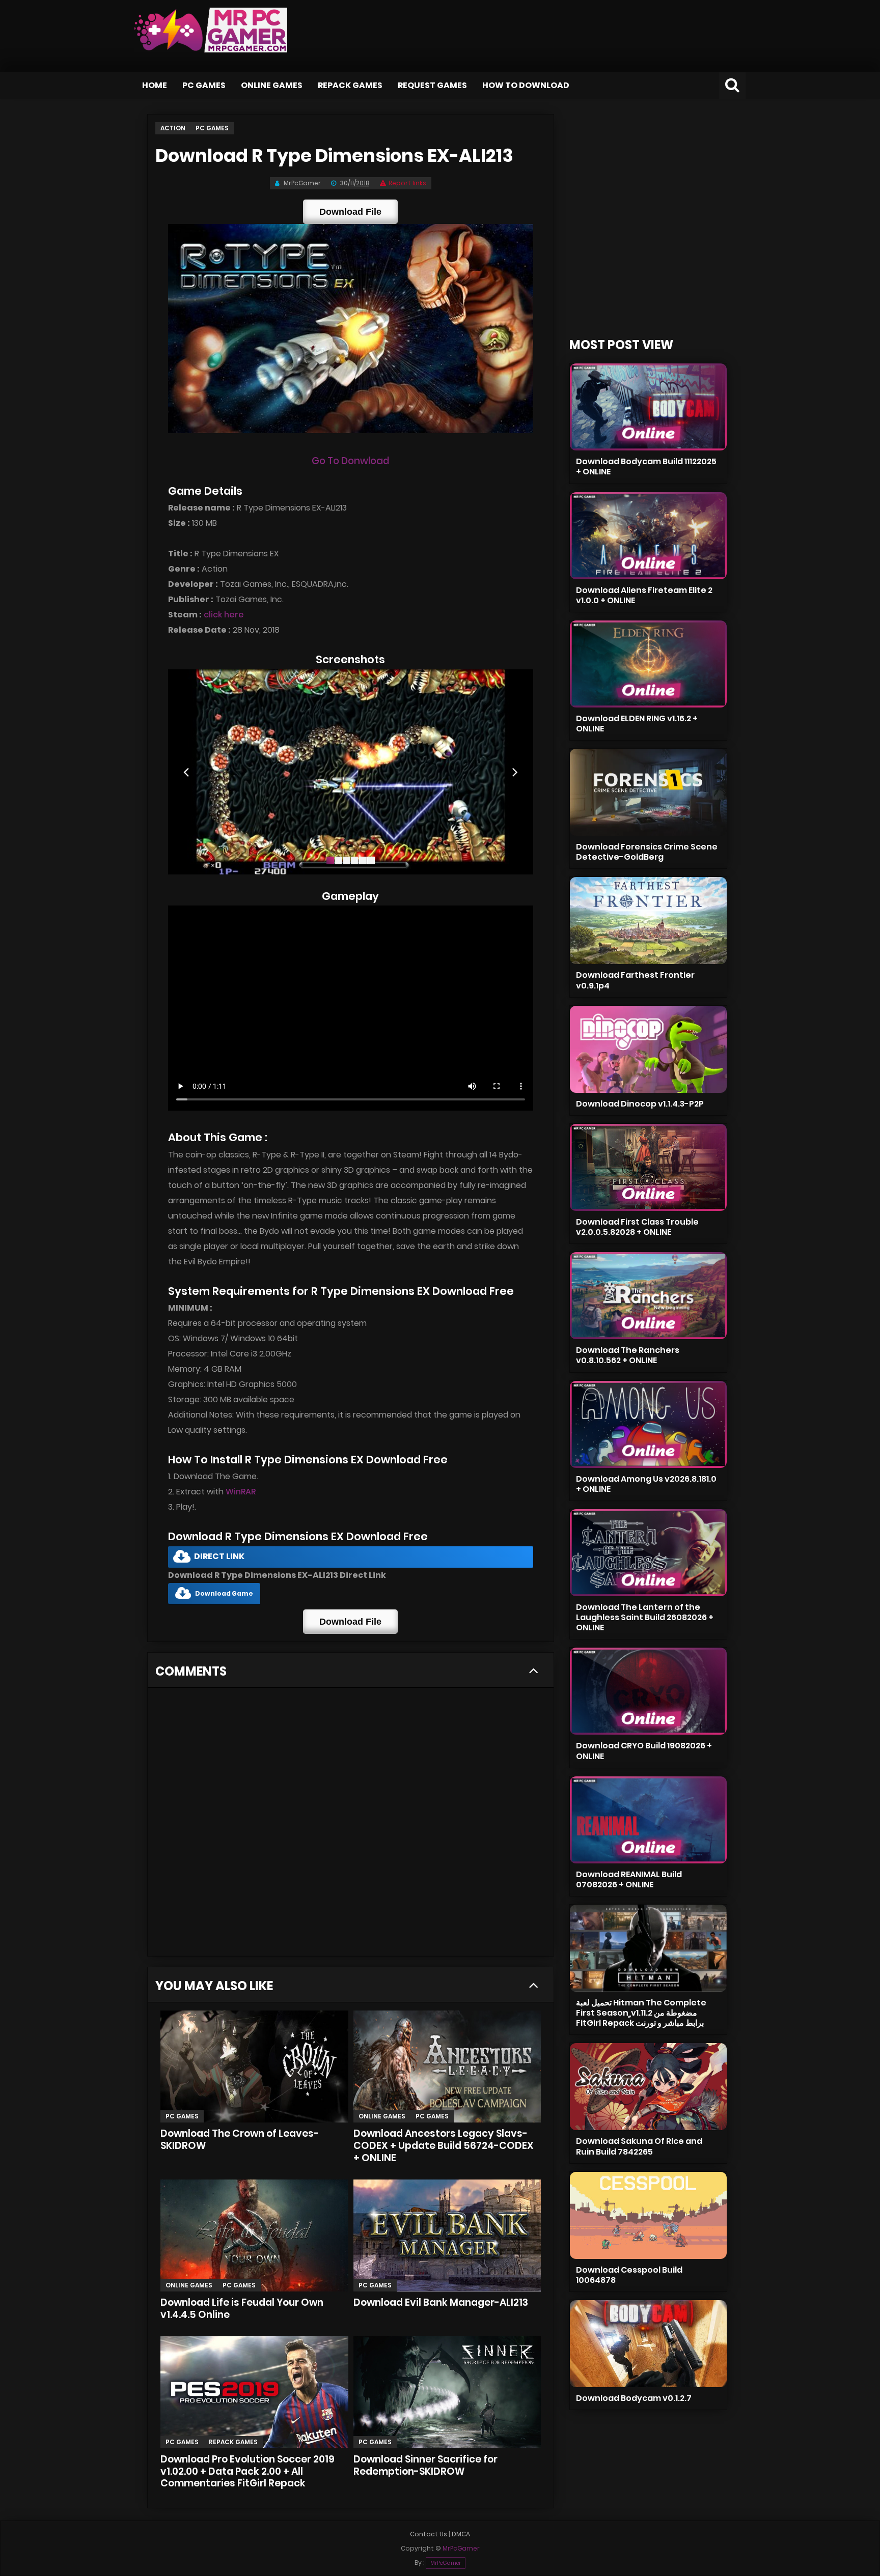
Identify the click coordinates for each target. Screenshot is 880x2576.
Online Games (272, 85)
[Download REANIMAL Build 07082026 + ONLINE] (648, 1820)
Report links (407, 183)
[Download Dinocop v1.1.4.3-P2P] (648, 1049)
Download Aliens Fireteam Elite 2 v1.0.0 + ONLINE (644, 595)
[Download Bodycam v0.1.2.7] (648, 2344)
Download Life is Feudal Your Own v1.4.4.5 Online (242, 2309)
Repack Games (350, 85)
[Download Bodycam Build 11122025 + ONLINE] (648, 407)
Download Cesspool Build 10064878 (629, 2275)
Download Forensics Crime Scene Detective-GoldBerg (647, 852)
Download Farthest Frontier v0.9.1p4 (635, 980)
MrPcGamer (446, 2563)
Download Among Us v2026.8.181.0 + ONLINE (646, 1484)
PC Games (204, 85)
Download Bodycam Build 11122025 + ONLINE (646, 466)
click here (224, 615)
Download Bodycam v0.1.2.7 (634, 2398)
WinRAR (241, 1492)
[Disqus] (351, 1825)
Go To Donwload (350, 461)
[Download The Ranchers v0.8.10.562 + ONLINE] (648, 1296)
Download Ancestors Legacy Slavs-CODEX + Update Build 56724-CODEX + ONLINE (444, 2146)
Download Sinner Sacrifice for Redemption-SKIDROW (425, 2465)
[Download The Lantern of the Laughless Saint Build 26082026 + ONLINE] (648, 1553)
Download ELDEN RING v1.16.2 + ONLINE (637, 724)
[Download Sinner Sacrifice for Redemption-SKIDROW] (447, 2392)
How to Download (526, 85)
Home (155, 85)
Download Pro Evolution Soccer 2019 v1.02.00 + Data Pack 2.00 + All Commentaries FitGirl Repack (248, 2471)
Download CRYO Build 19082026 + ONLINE (644, 1751)
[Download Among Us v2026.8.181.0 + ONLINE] (648, 1424)
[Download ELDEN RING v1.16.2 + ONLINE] (648, 664)
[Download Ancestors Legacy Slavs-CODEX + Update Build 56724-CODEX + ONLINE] (447, 2067)
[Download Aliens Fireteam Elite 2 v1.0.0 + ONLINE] (648, 536)
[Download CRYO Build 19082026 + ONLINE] (648, 1691)
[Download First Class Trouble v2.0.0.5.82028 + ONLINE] (648, 1167)
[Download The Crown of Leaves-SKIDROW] (254, 2067)
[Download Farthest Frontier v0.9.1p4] (648, 921)
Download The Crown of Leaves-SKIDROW (240, 2140)
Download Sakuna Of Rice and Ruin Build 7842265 (639, 2146)
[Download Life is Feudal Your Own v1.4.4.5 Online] (254, 2235)
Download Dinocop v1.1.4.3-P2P (640, 1104)
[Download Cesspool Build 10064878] (648, 2215)
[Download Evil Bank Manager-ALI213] (447, 2235)
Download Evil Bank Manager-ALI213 (441, 2302)
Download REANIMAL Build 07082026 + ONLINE (629, 1879)
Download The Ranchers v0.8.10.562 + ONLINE (628, 1355)
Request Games (432, 85)
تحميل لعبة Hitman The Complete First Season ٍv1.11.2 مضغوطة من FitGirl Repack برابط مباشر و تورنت (641, 2013)
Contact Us (429, 2534)
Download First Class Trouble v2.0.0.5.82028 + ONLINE (637, 1227)
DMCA (461, 2534)
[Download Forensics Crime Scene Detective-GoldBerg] (648, 792)
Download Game (224, 1593)
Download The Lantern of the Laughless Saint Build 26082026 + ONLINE (645, 1617)
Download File (350, 212)
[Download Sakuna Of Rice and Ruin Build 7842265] (648, 2087)
